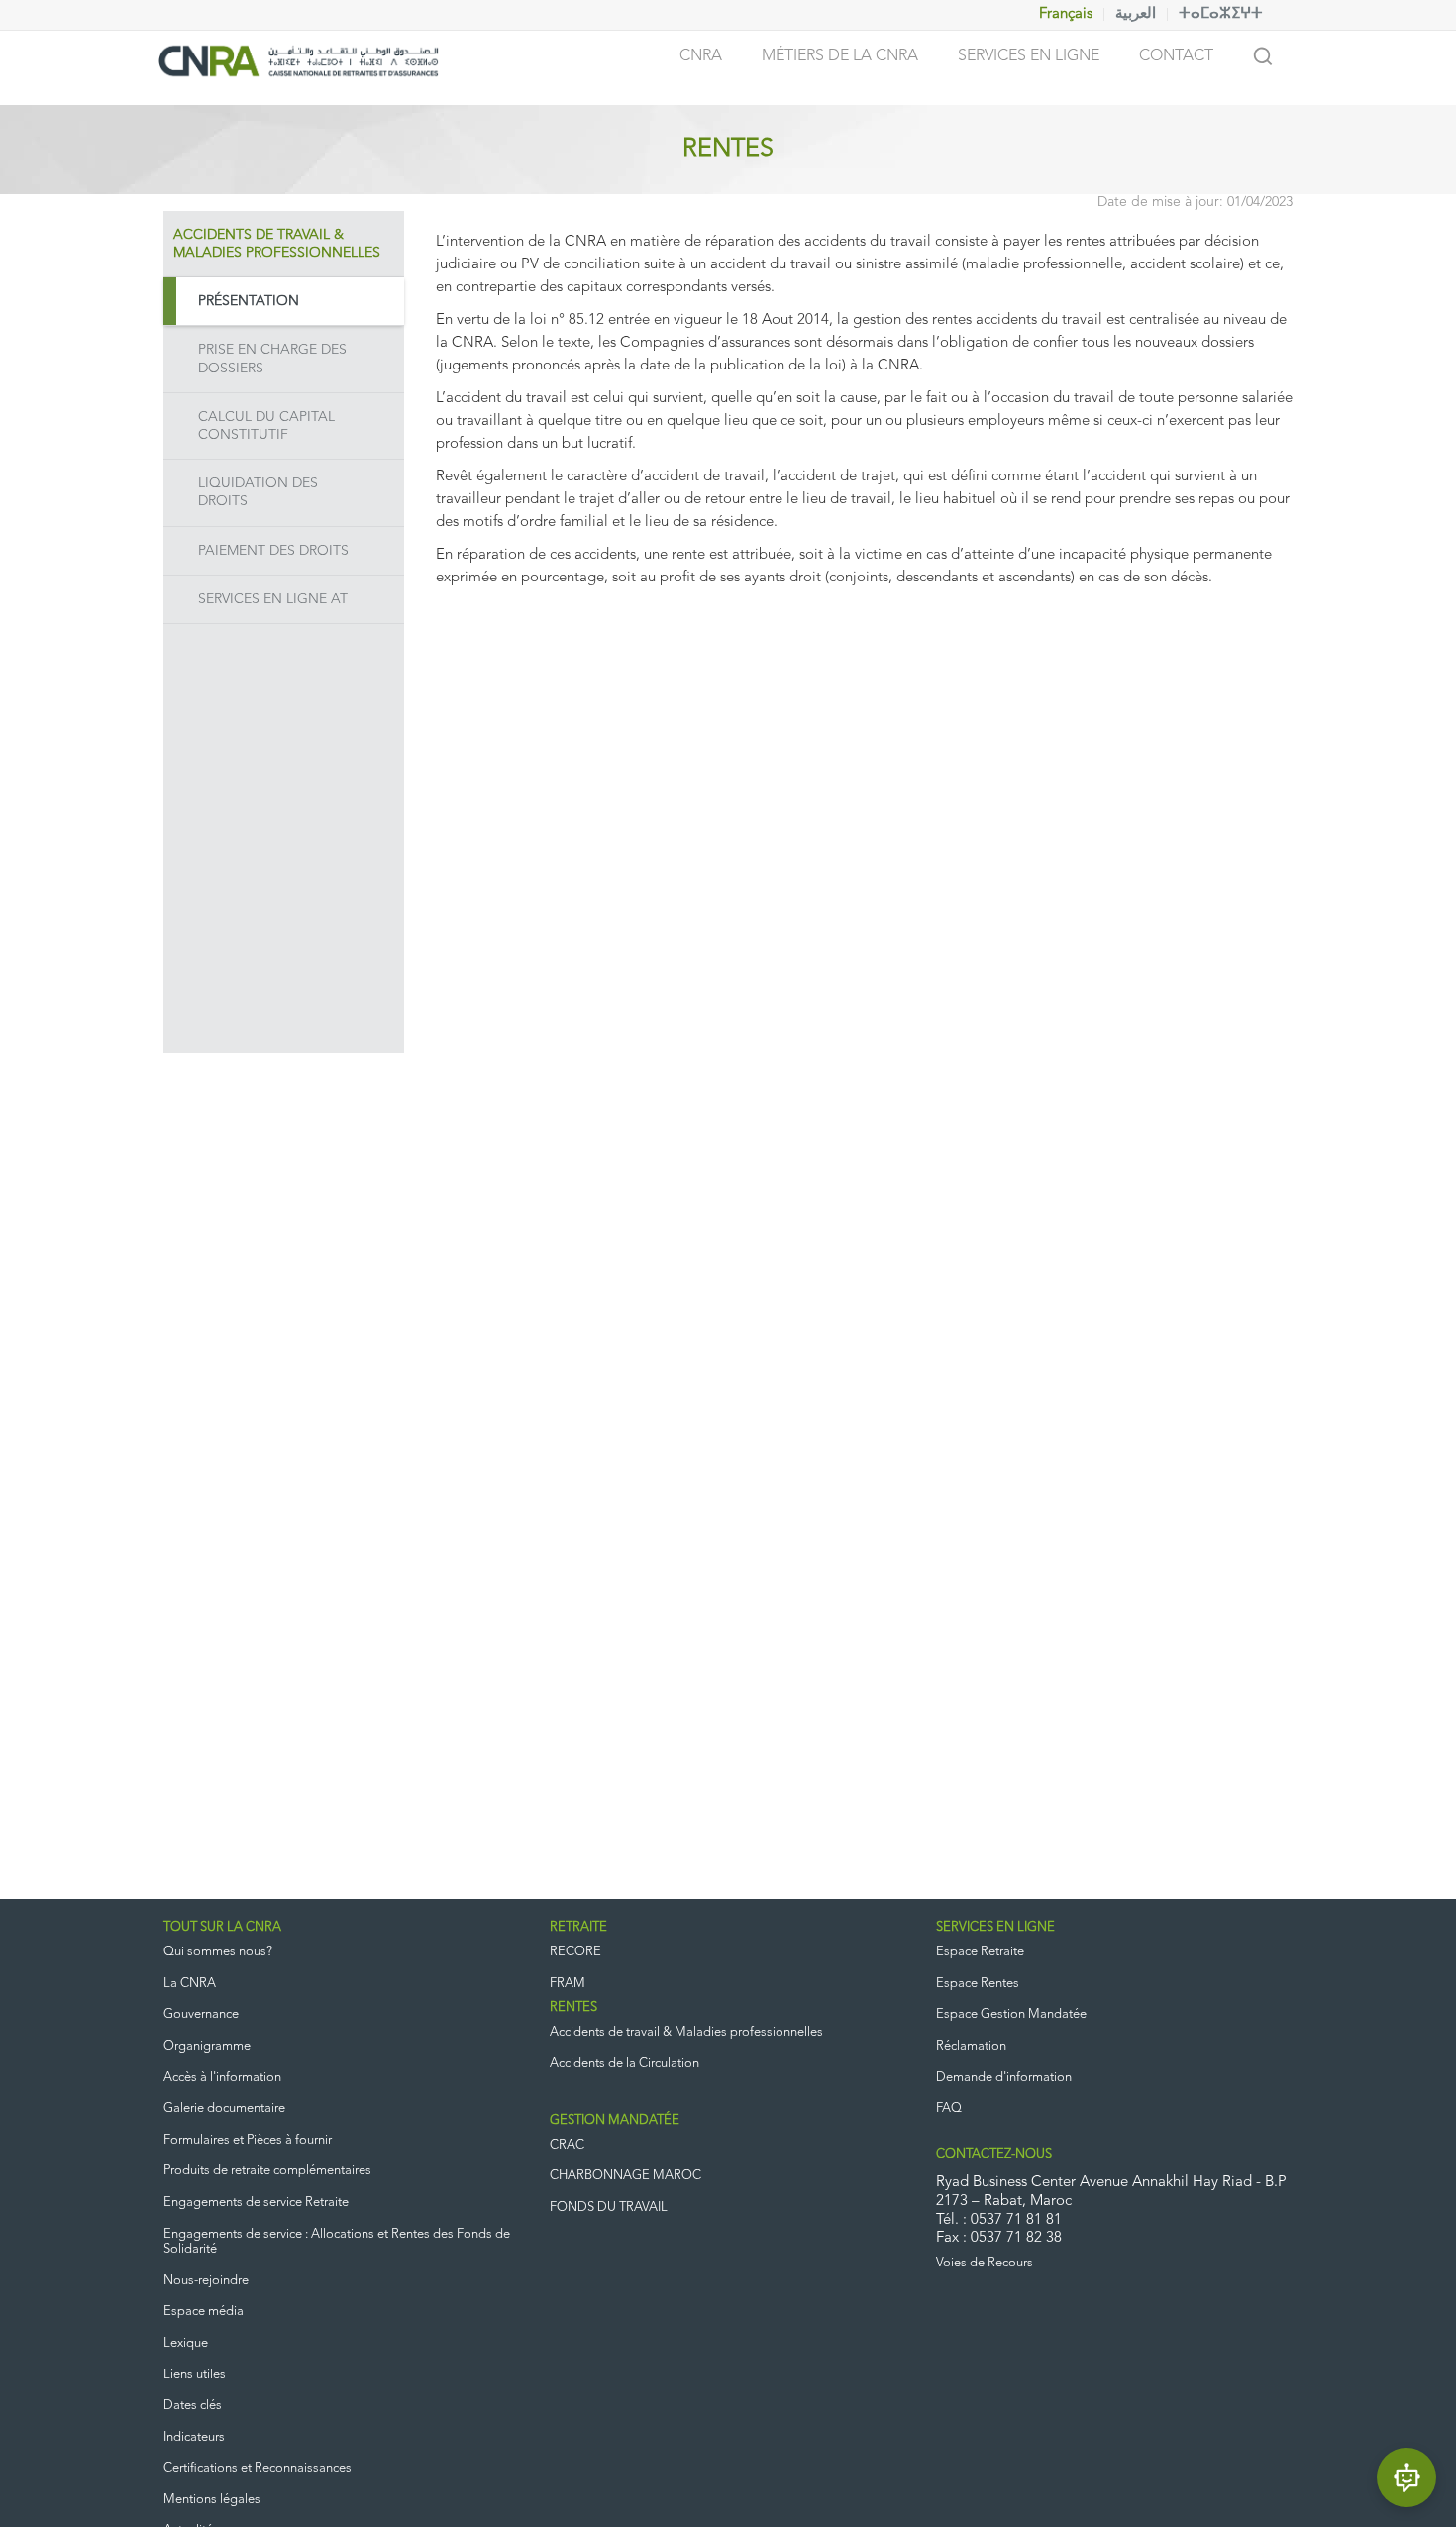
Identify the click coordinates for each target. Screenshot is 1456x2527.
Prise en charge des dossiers (272, 359)
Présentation (249, 301)
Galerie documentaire (224, 2108)
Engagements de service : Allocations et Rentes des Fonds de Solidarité (337, 2242)
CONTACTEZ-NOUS (994, 2154)
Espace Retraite (980, 1952)
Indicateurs (194, 2437)
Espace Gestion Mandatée (1011, 2014)
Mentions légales (212, 2500)
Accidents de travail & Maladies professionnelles (686, 2032)
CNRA (701, 56)
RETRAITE (578, 1927)
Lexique (186, 2343)
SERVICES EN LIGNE (995, 1927)
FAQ (949, 2108)
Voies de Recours (985, 2263)
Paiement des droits (273, 551)
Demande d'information (1004, 2078)
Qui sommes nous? (218, 1952)
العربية (1136, 14)
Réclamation (971, 2046)
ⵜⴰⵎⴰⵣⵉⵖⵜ (1221, 14)
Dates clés (193, 2406)
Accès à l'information (222, 2078)
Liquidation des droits (258, 492)
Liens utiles (195, 2375)
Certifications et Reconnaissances (258, 2468)
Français (1066, 14)
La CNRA (190, 1984)
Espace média (204, 2312)
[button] (1406, 2477)
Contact (1176, 56)
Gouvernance (201, 2014)
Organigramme (207, 2046)
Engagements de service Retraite (256, 2203)
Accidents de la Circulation (624, 2064)
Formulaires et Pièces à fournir (248, 2140)
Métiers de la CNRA (840, 56)
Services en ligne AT (273, 599)
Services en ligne (1029, 56)
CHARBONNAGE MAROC (625, 2176)
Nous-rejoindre (206, 2281)
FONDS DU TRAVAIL (609, 2208)
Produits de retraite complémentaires (267, 2171)
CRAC (567, 2145)
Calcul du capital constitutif (266, 426)
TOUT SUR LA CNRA (222, 1927)
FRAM (568, 1984)
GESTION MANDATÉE (615, 2120)
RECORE (575, 1952)
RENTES (573, 2007)
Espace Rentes (978, 1984)
